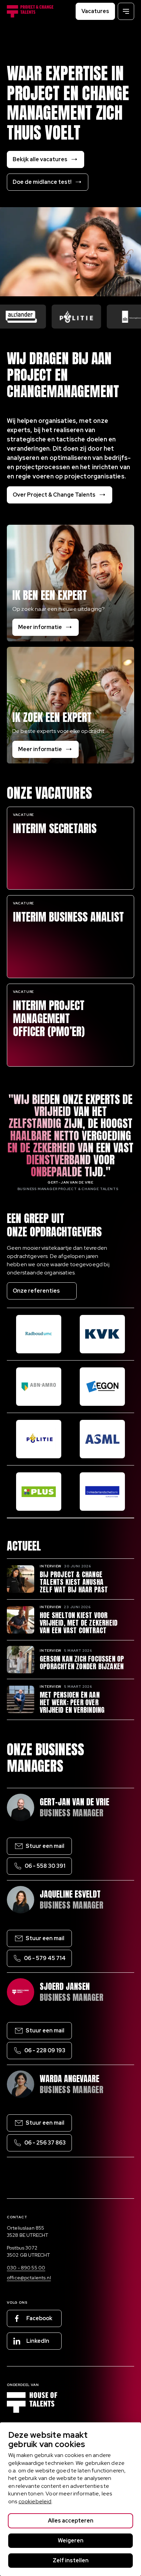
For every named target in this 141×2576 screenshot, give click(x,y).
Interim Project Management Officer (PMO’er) (49, 1019)
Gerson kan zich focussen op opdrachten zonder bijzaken (82, 1663)
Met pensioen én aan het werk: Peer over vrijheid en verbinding (72, 1702)
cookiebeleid (35, 2501)
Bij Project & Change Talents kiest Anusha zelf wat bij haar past (74, 1582)
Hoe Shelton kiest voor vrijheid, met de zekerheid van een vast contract (79, 1623)
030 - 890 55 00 (26, 2268)
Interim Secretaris (55, 829)
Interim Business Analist (68, 917)
